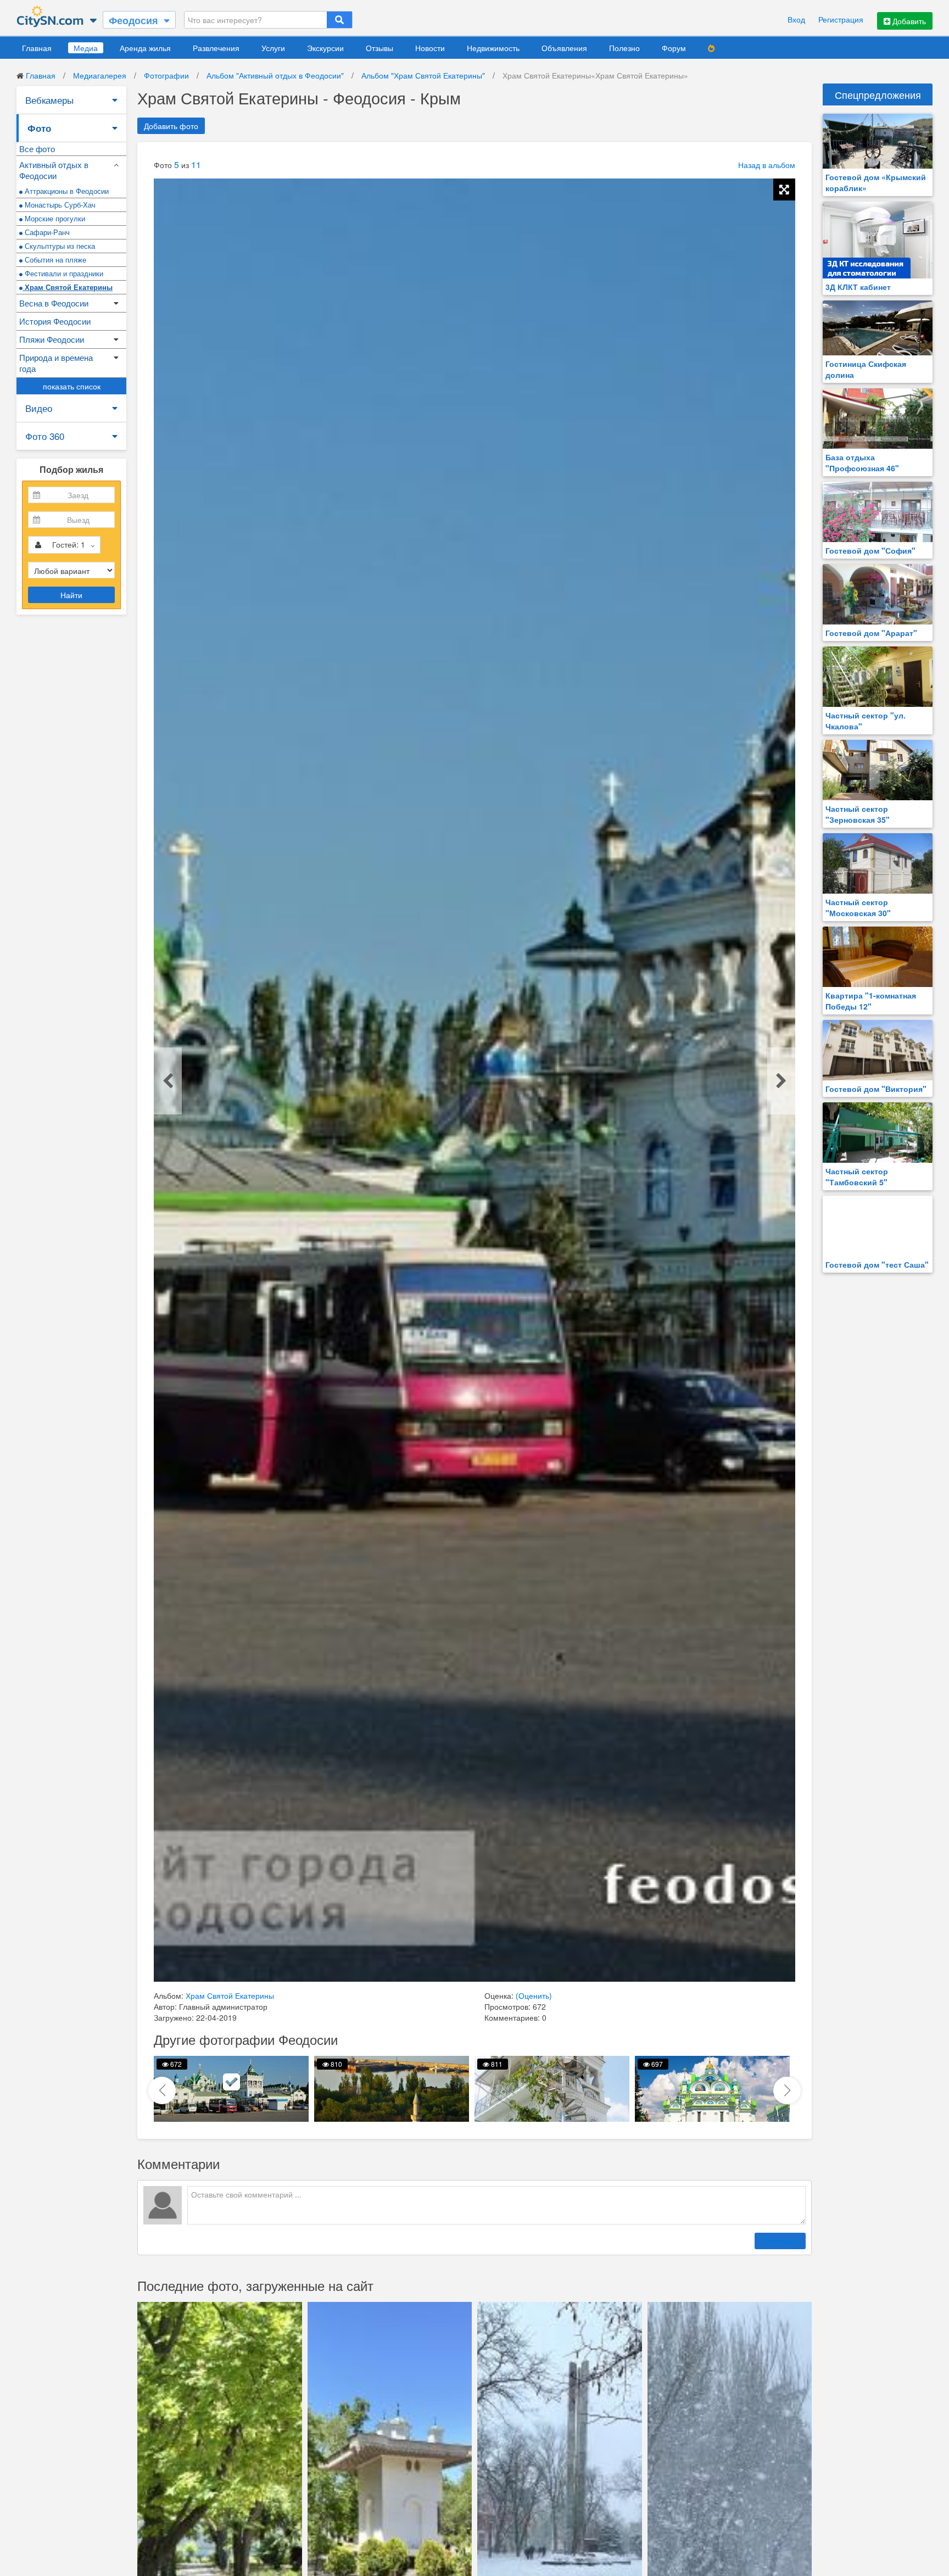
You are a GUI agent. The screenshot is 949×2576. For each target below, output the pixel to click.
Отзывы (379, 48)
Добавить (908, 21)
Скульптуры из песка (59, 246)
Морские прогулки (54, 218)
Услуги (273, 48)
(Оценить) (534, 1995)
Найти (71, 595)
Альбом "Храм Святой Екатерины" (423, 75)
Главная (37, 48)
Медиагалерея (100, 75)
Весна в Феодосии (54, 303)
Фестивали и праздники (63, 273)
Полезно (624, 48)
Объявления (564, 48)
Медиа (86, 48)
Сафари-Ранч (46, 232)
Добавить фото (171, 126)
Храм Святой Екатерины (68, 287)
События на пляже (54, 260)
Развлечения (216, 48)
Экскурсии (325, 48)
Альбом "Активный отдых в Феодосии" (275, 75)
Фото (39, 128)
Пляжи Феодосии (52, 339)
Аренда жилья (145, 48)
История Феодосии (55, 321)
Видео (39, 408)
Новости (430, 48)
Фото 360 (45, 436)
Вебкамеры (49, 100)
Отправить (780, 2241)
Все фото (37, 149)
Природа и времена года (56, 363)
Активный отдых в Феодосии (54, 170)
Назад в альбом (767, 165)
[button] (787, 2090)
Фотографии (166, 75)
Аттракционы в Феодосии (66, 191)
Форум (674, 48)
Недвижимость (493, 48)
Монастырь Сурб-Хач (59, 205)
